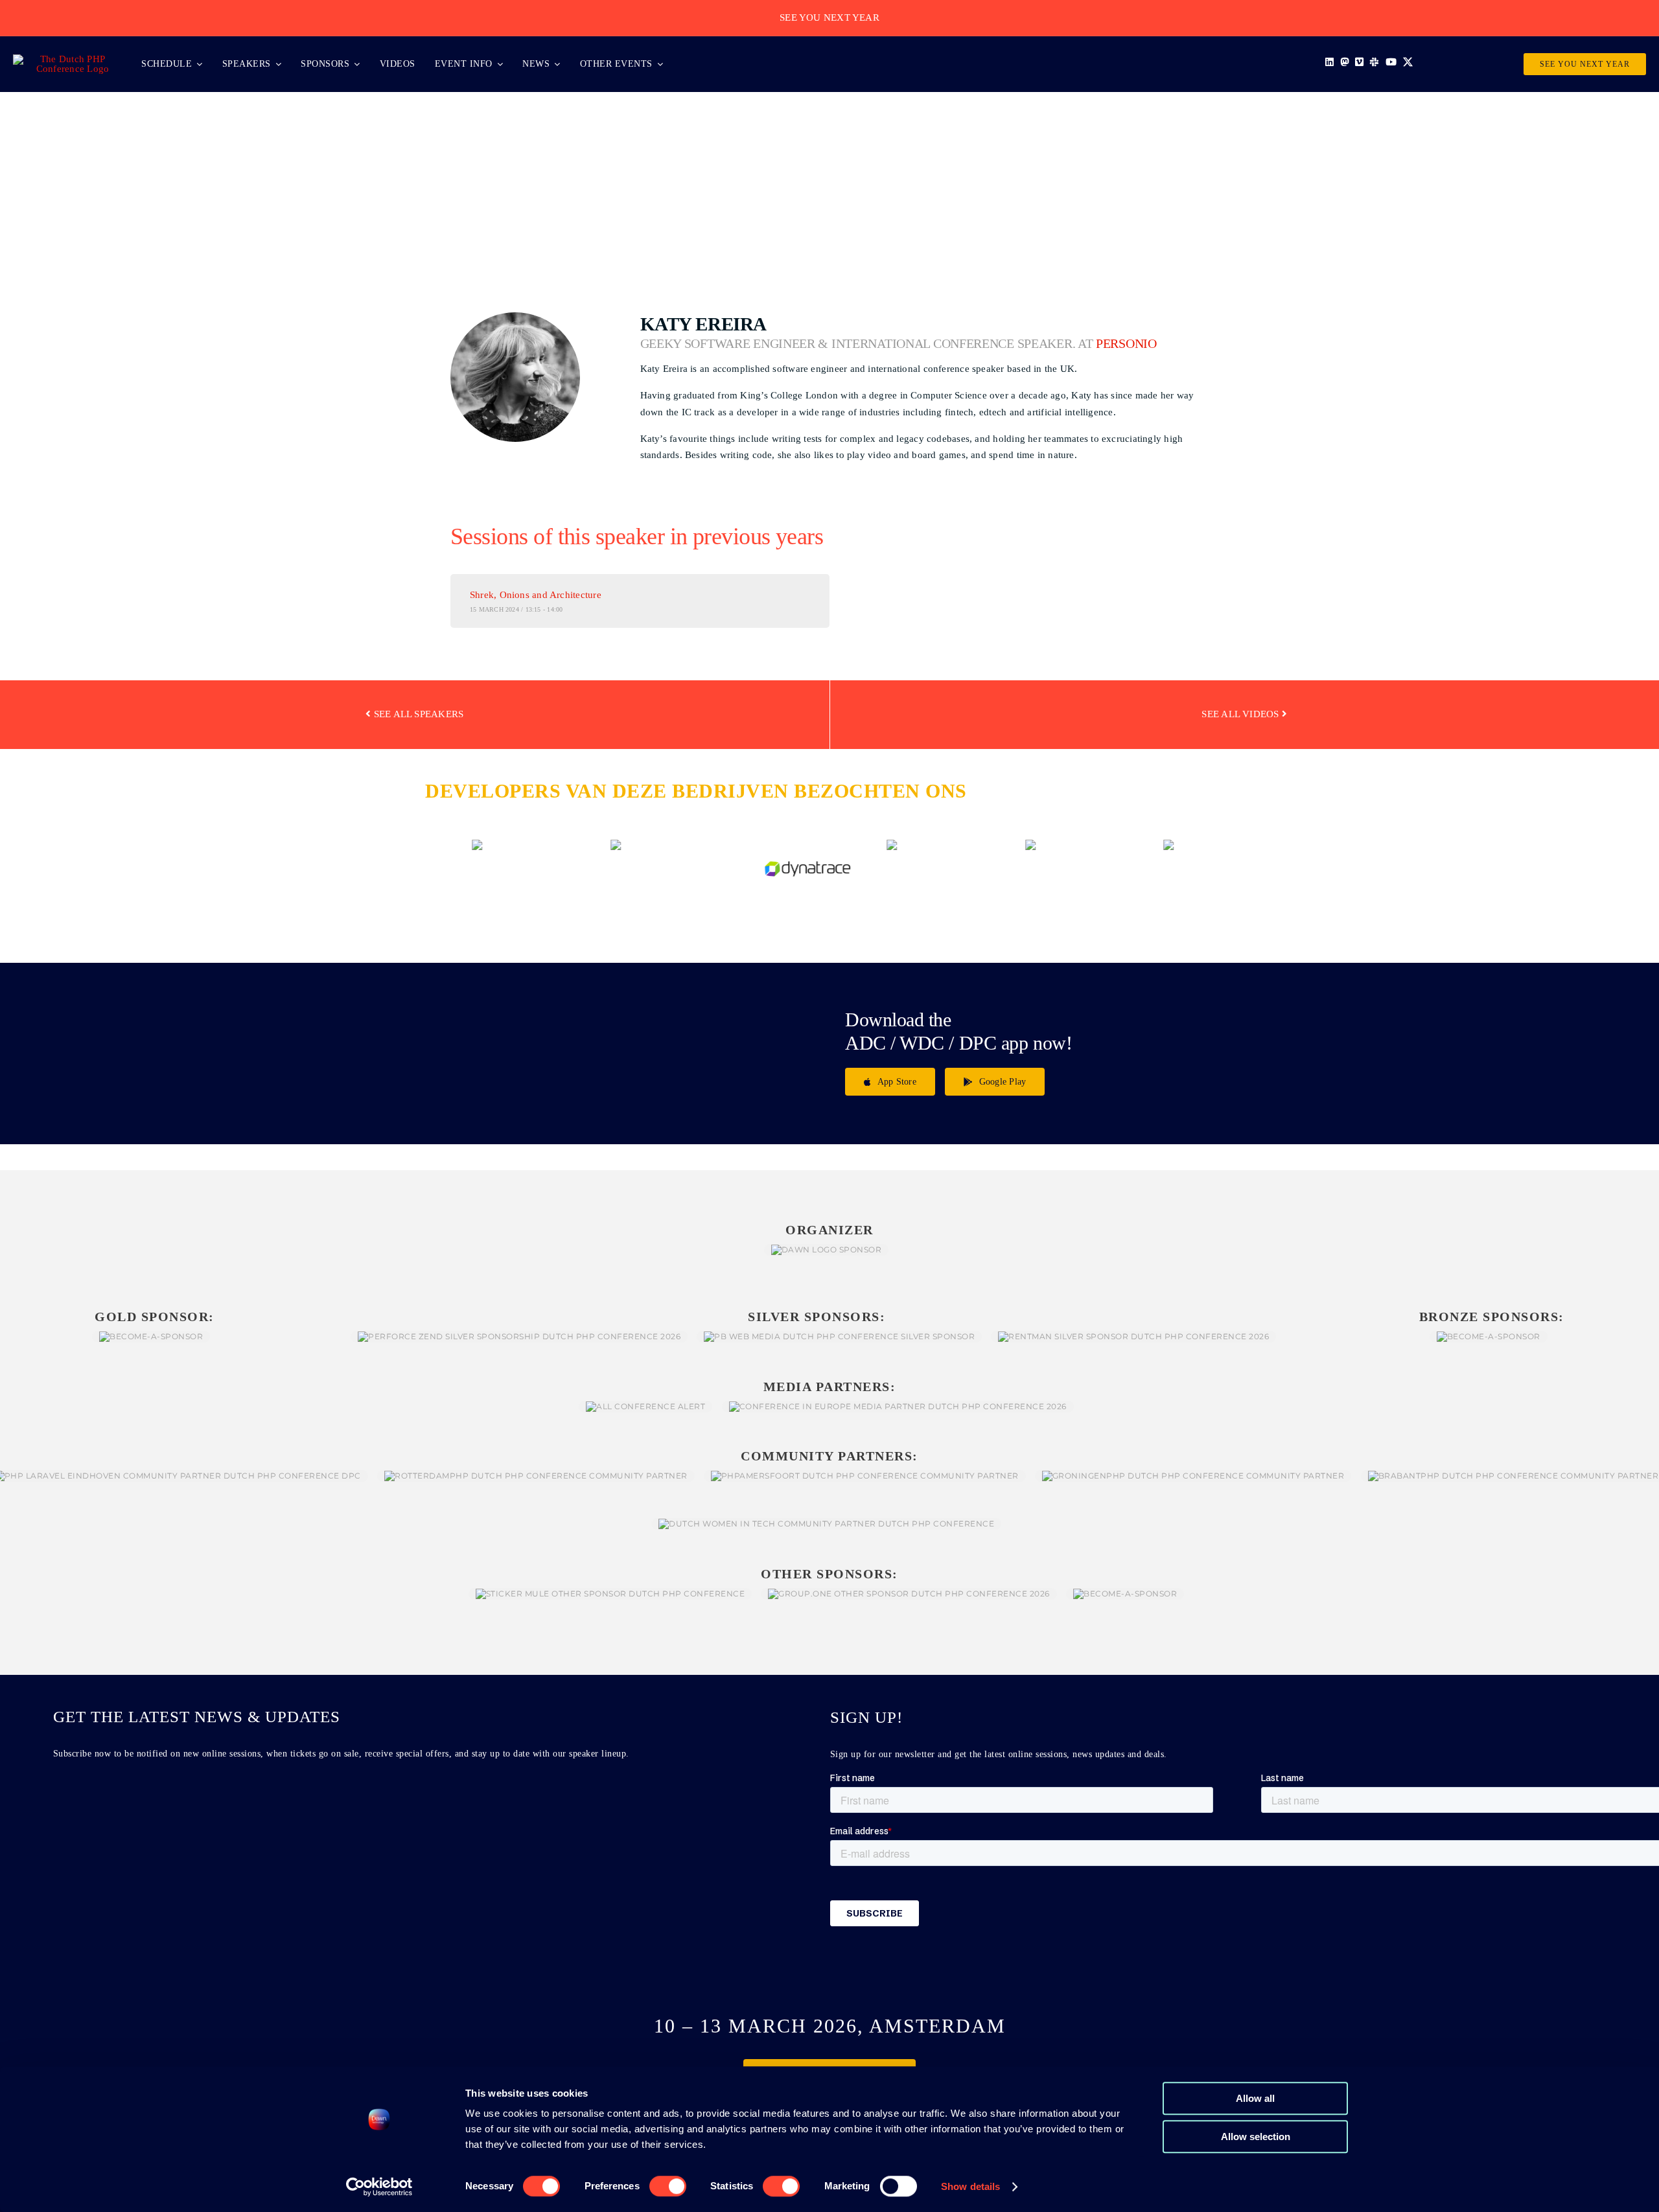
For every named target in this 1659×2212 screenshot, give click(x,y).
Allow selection (1256, 2137)
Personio (1126, 344)
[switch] (668, 2186)
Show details (970, 2186)
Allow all (1255, 2098)
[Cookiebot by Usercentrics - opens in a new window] (379, 2187)
